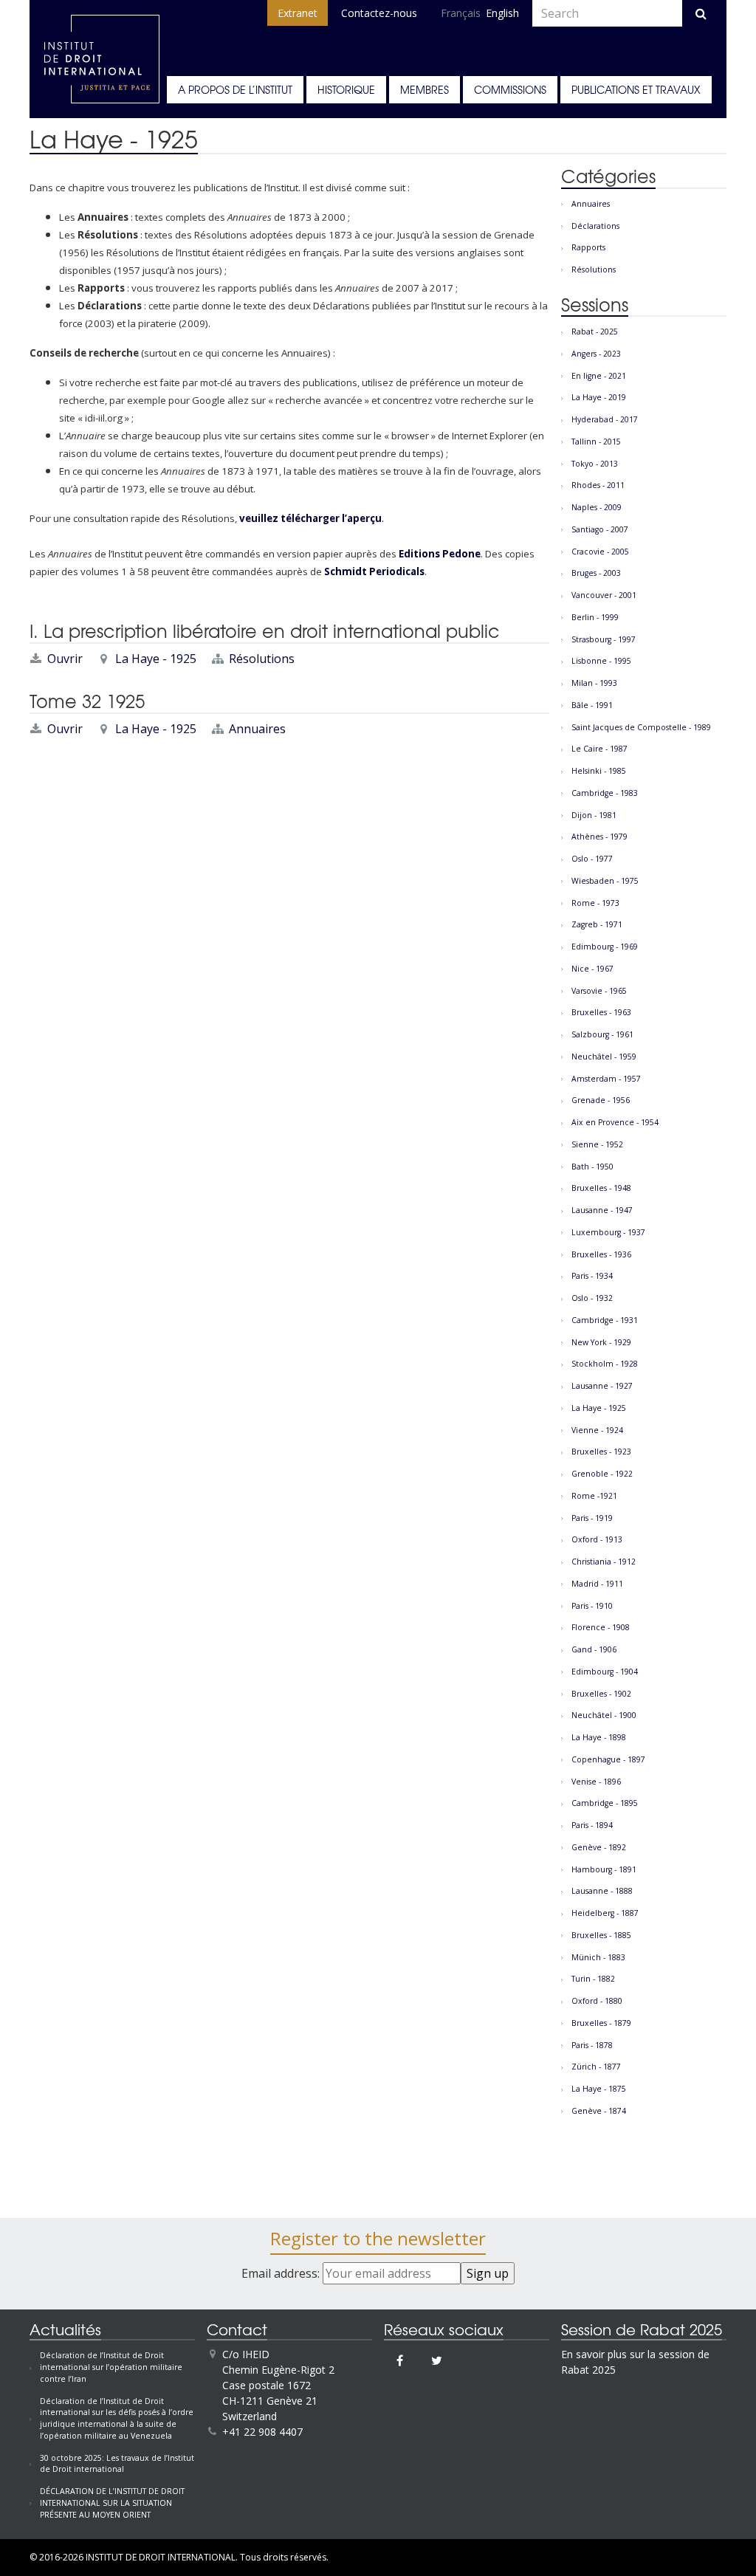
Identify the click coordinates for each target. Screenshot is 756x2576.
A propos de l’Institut (235, 89)
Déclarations (595, 226)
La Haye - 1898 (599, 1737)
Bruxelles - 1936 (601, 1254)
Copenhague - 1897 (608, 1759)
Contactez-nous (379, 13)
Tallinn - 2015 (596, 442)
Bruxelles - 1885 (601, 1935)
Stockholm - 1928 (605, 1364)
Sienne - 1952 (597, 1144)
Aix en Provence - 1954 (615, 1122)
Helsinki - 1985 (599, 771)
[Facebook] (400, 2360)
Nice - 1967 (592, 969)
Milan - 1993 (594, 683)
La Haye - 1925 (156, 659)
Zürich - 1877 (596, 2067)
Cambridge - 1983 (605, 793)
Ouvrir (65, 659)
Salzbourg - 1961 (602, 1034)
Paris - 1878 (592, 2045)
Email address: (282, 2273)
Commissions (510, 89)
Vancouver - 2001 (604, 595)
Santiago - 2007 (600, 529)
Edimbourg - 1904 (605, 1672)
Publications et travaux (636, 89)
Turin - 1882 (593, 1979)
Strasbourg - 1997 (604, 639)
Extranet (298, 13)
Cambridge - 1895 (605, 1803)
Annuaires (257, 729)
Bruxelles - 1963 (601, 1012)
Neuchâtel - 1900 (604, 1715)
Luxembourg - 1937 (608, 1232)
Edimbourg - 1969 (605, 947)
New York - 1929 (601, 1342)
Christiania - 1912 (604, 1562)
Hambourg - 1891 (604, 1869)
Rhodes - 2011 (598, 485)
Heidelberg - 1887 (605, 1913)
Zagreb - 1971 (597, 924)
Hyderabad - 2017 (605, 419)
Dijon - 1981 (594, 815)
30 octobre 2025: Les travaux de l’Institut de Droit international (117, 2464)
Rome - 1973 (595, 903)
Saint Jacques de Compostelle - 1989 (641, 727)
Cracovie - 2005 (600, 552)
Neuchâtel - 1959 (604, 1057)
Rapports (588, 247)
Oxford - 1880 (597, 2001)
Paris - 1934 (592, 1276)
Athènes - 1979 (599, 837)
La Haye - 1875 (599, 2089)
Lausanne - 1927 (602, 1386)
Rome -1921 (594, 1496)
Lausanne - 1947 (602, 1210)
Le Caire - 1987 (599, 749)
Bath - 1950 (592, 1167)
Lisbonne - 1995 (601, 661)
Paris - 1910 (592, 1606)
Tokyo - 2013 (595, 464)
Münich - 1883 (598, 1957)
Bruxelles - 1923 (601, 1452)
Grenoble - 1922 (602, 1474)
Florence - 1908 (601, 1627)
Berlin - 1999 (595, 617)
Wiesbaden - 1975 (605, 881)
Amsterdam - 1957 (606, 1079)
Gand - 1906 (594, 1649)
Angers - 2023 (596, 354)
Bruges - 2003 (596, 573)
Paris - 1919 (592, 1518)
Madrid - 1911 (597, 1584)
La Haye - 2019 (599, 397)
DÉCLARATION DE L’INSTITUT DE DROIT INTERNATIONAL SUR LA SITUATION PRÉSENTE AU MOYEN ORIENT (112, 2503)
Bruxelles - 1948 (601, 1188)
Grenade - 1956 (601, 1100)
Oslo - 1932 (592, 1298)
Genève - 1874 (599, 2111)
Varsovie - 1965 (599, 991)
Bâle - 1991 (592, 705)
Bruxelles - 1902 (601, 1694)
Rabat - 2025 (595, 332)
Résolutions (262, 659)
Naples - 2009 (597, 507)
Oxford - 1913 (597, 1539)
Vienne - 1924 (597, 1430)
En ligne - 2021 (599, 376)
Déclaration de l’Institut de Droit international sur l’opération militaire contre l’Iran (111, 2367)
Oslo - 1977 (592, 859)
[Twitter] (437, 2360)
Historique (346, 89)
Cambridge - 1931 (605, 1320)
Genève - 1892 (599, 1847)
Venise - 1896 (596, 1782)
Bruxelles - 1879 (601, 2023)
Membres (425, 89)
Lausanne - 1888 (602, 1891)
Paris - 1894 (592, 1825)
